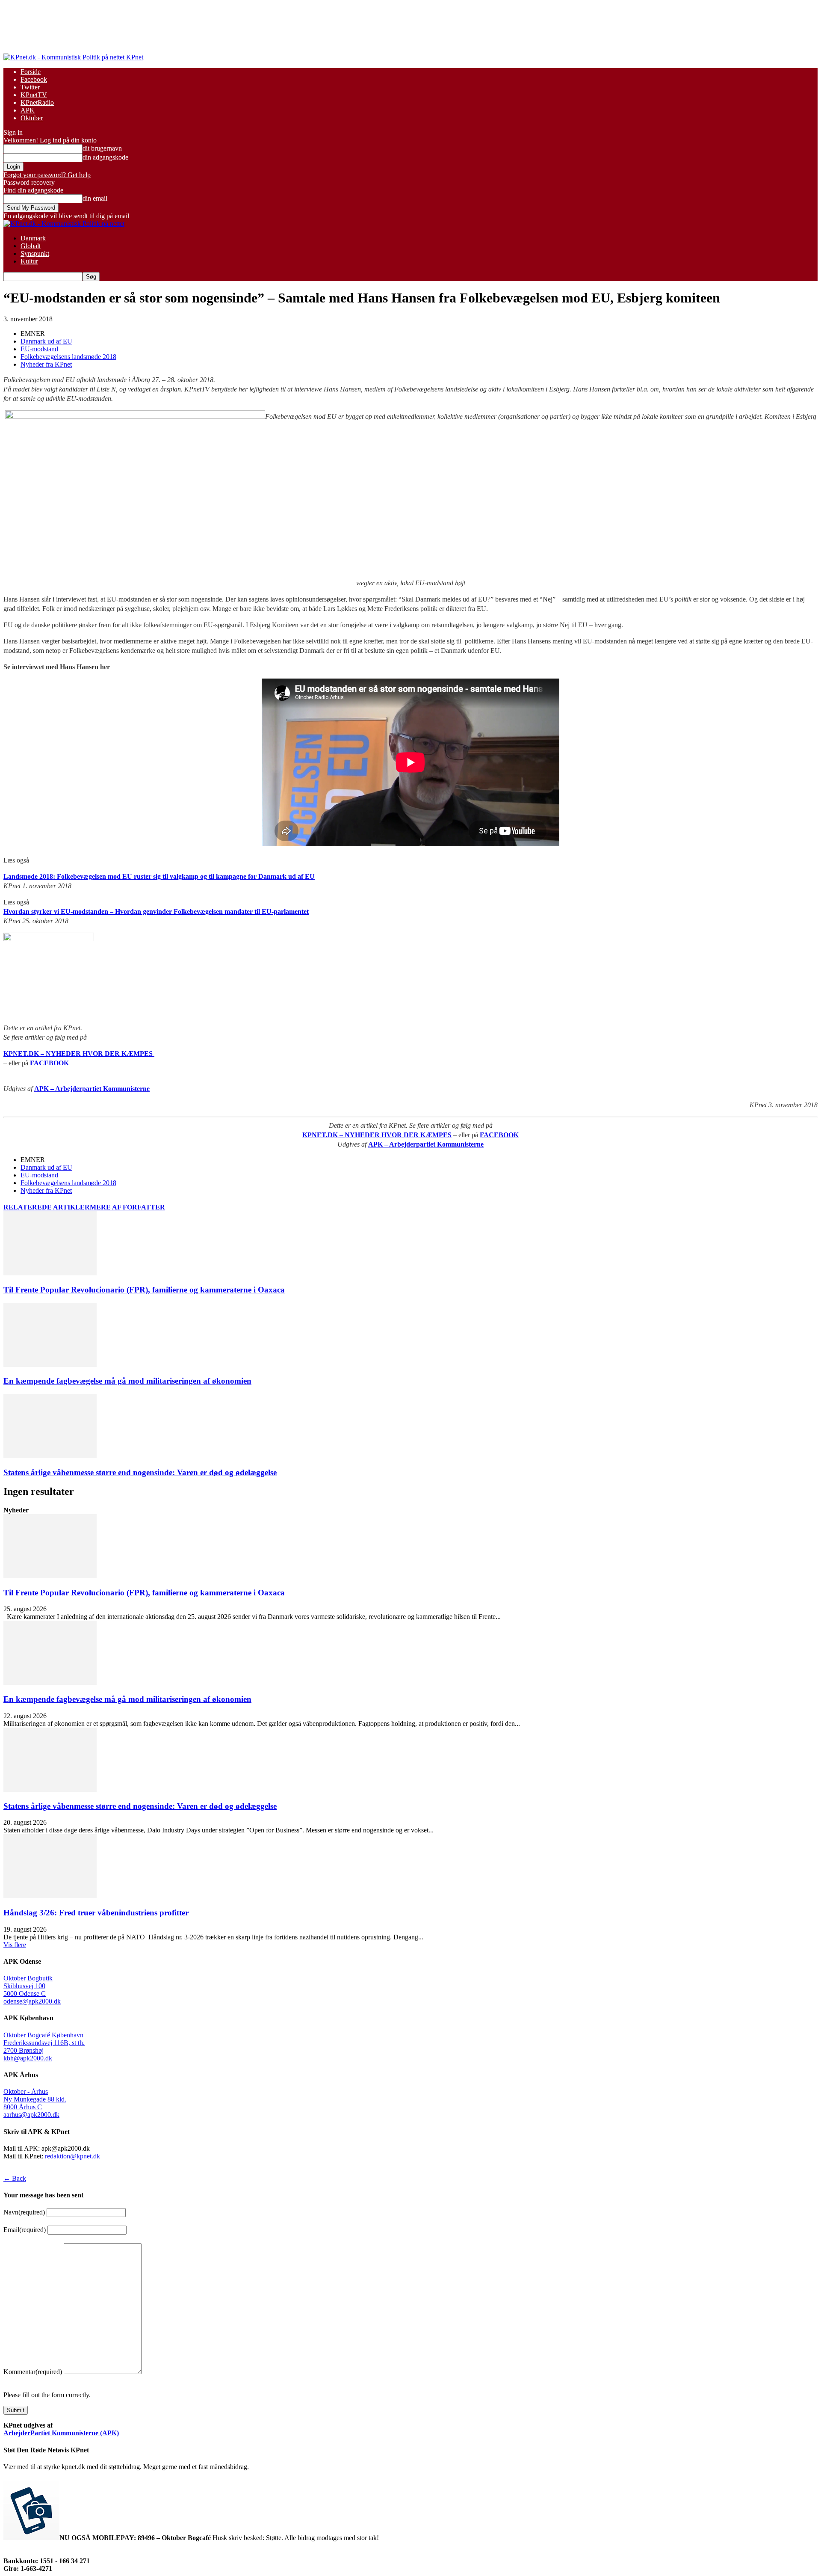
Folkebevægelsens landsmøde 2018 (68, 357)
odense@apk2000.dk (32, 2001)
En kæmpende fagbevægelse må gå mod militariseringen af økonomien (127, 1381)
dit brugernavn (102, 148)
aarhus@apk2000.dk (31, 2115)
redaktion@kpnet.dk (72, 2156)
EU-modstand (39, 349)
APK (28, 110)
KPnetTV (34, 95)
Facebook (34, 79)
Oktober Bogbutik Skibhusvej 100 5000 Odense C (28, 1986)
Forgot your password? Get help (47, 175)
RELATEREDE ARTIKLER (47, 1207)
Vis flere (15, 1945)
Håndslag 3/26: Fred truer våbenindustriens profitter (96, 1913)
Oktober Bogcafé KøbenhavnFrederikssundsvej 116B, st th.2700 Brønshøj (44, 2043)
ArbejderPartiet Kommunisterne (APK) (61, 2433)
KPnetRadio (37, 102)
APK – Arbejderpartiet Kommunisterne (92, 1089)
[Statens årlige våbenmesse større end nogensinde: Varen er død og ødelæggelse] (50, 1456)
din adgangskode (105, 157)
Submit (16, 2410)
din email (95, 198)
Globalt (31, 246)
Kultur (29, 261)
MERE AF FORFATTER (127, 1207)
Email (25, 2230)
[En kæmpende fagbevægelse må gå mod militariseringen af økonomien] (50, 1365)
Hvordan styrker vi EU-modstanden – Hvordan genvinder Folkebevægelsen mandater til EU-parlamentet (156, 912)
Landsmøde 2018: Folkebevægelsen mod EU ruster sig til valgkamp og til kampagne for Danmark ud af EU (159, 876)
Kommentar (33, 2372)
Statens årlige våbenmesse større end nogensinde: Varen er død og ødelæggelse (140, 1472)
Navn (24, 2212)
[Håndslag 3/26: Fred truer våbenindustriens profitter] (50, 1896)
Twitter (30, 87)
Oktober (32, 118)
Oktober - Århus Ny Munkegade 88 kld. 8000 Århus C (35, 2099)
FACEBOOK (49, 1063)
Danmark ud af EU (46, 341)
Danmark (33, 238)
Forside (31, 72)
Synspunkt (35, 253)
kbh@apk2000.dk (28, 2058)
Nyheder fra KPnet (46, 364)
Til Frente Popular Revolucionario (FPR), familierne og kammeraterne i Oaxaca (144, 1290)
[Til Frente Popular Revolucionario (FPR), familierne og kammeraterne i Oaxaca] (50, 1273)
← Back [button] (15, 2178)
